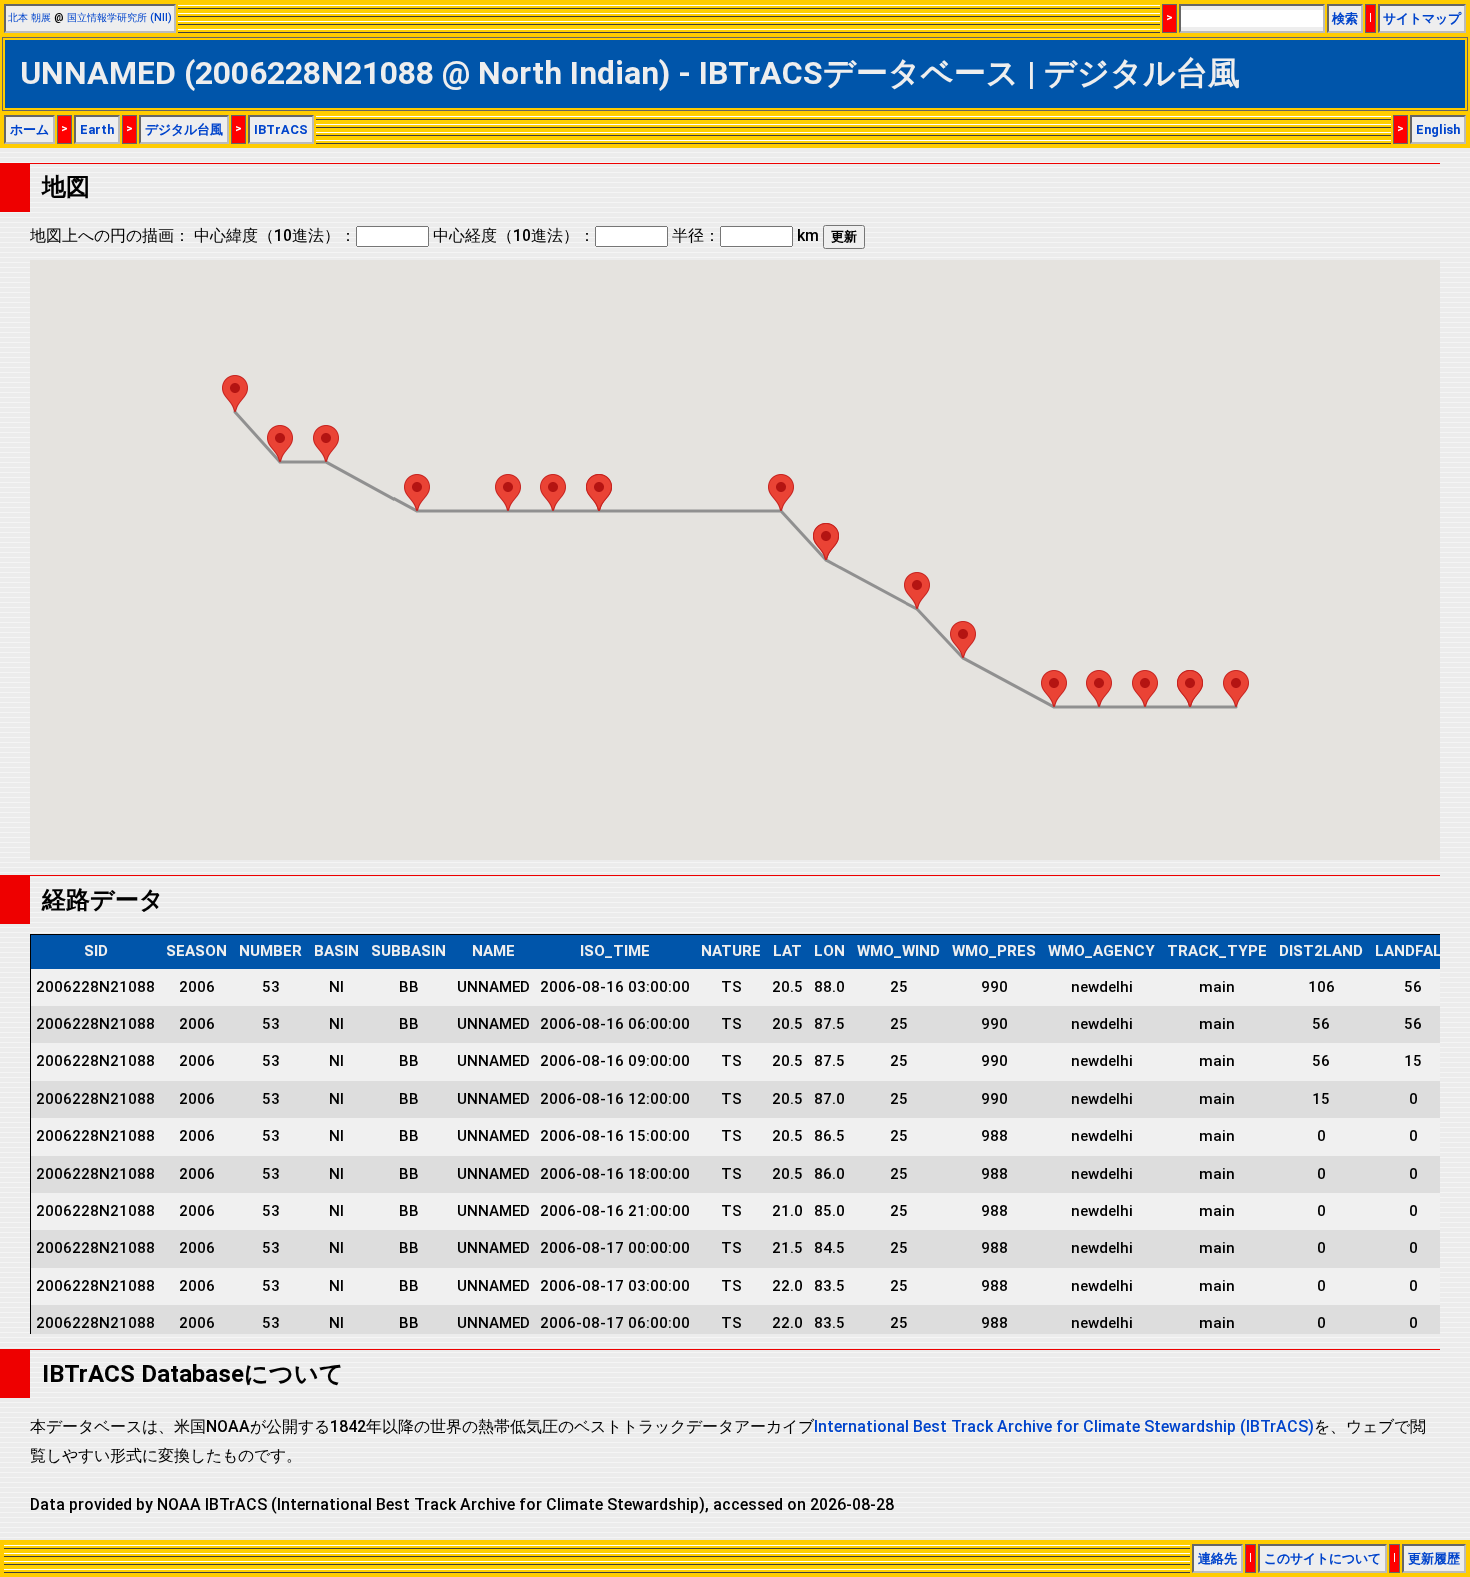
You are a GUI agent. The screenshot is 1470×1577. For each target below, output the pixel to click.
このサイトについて (1322, 1558)
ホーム (29, 129)
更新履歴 (1434, 1558)
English (1438, 129)
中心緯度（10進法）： (275, 235)
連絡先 (1217, 1558)
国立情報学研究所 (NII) (119, 17)
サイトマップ (1422, 18)
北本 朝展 (29, 17)
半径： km (745, 235)
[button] (1236, 688)
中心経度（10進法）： (514, 235)
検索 (1345, 18)
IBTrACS (281, 129)
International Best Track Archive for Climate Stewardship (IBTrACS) (1064, 1426)
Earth (97, 129)
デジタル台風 (184, 129)
